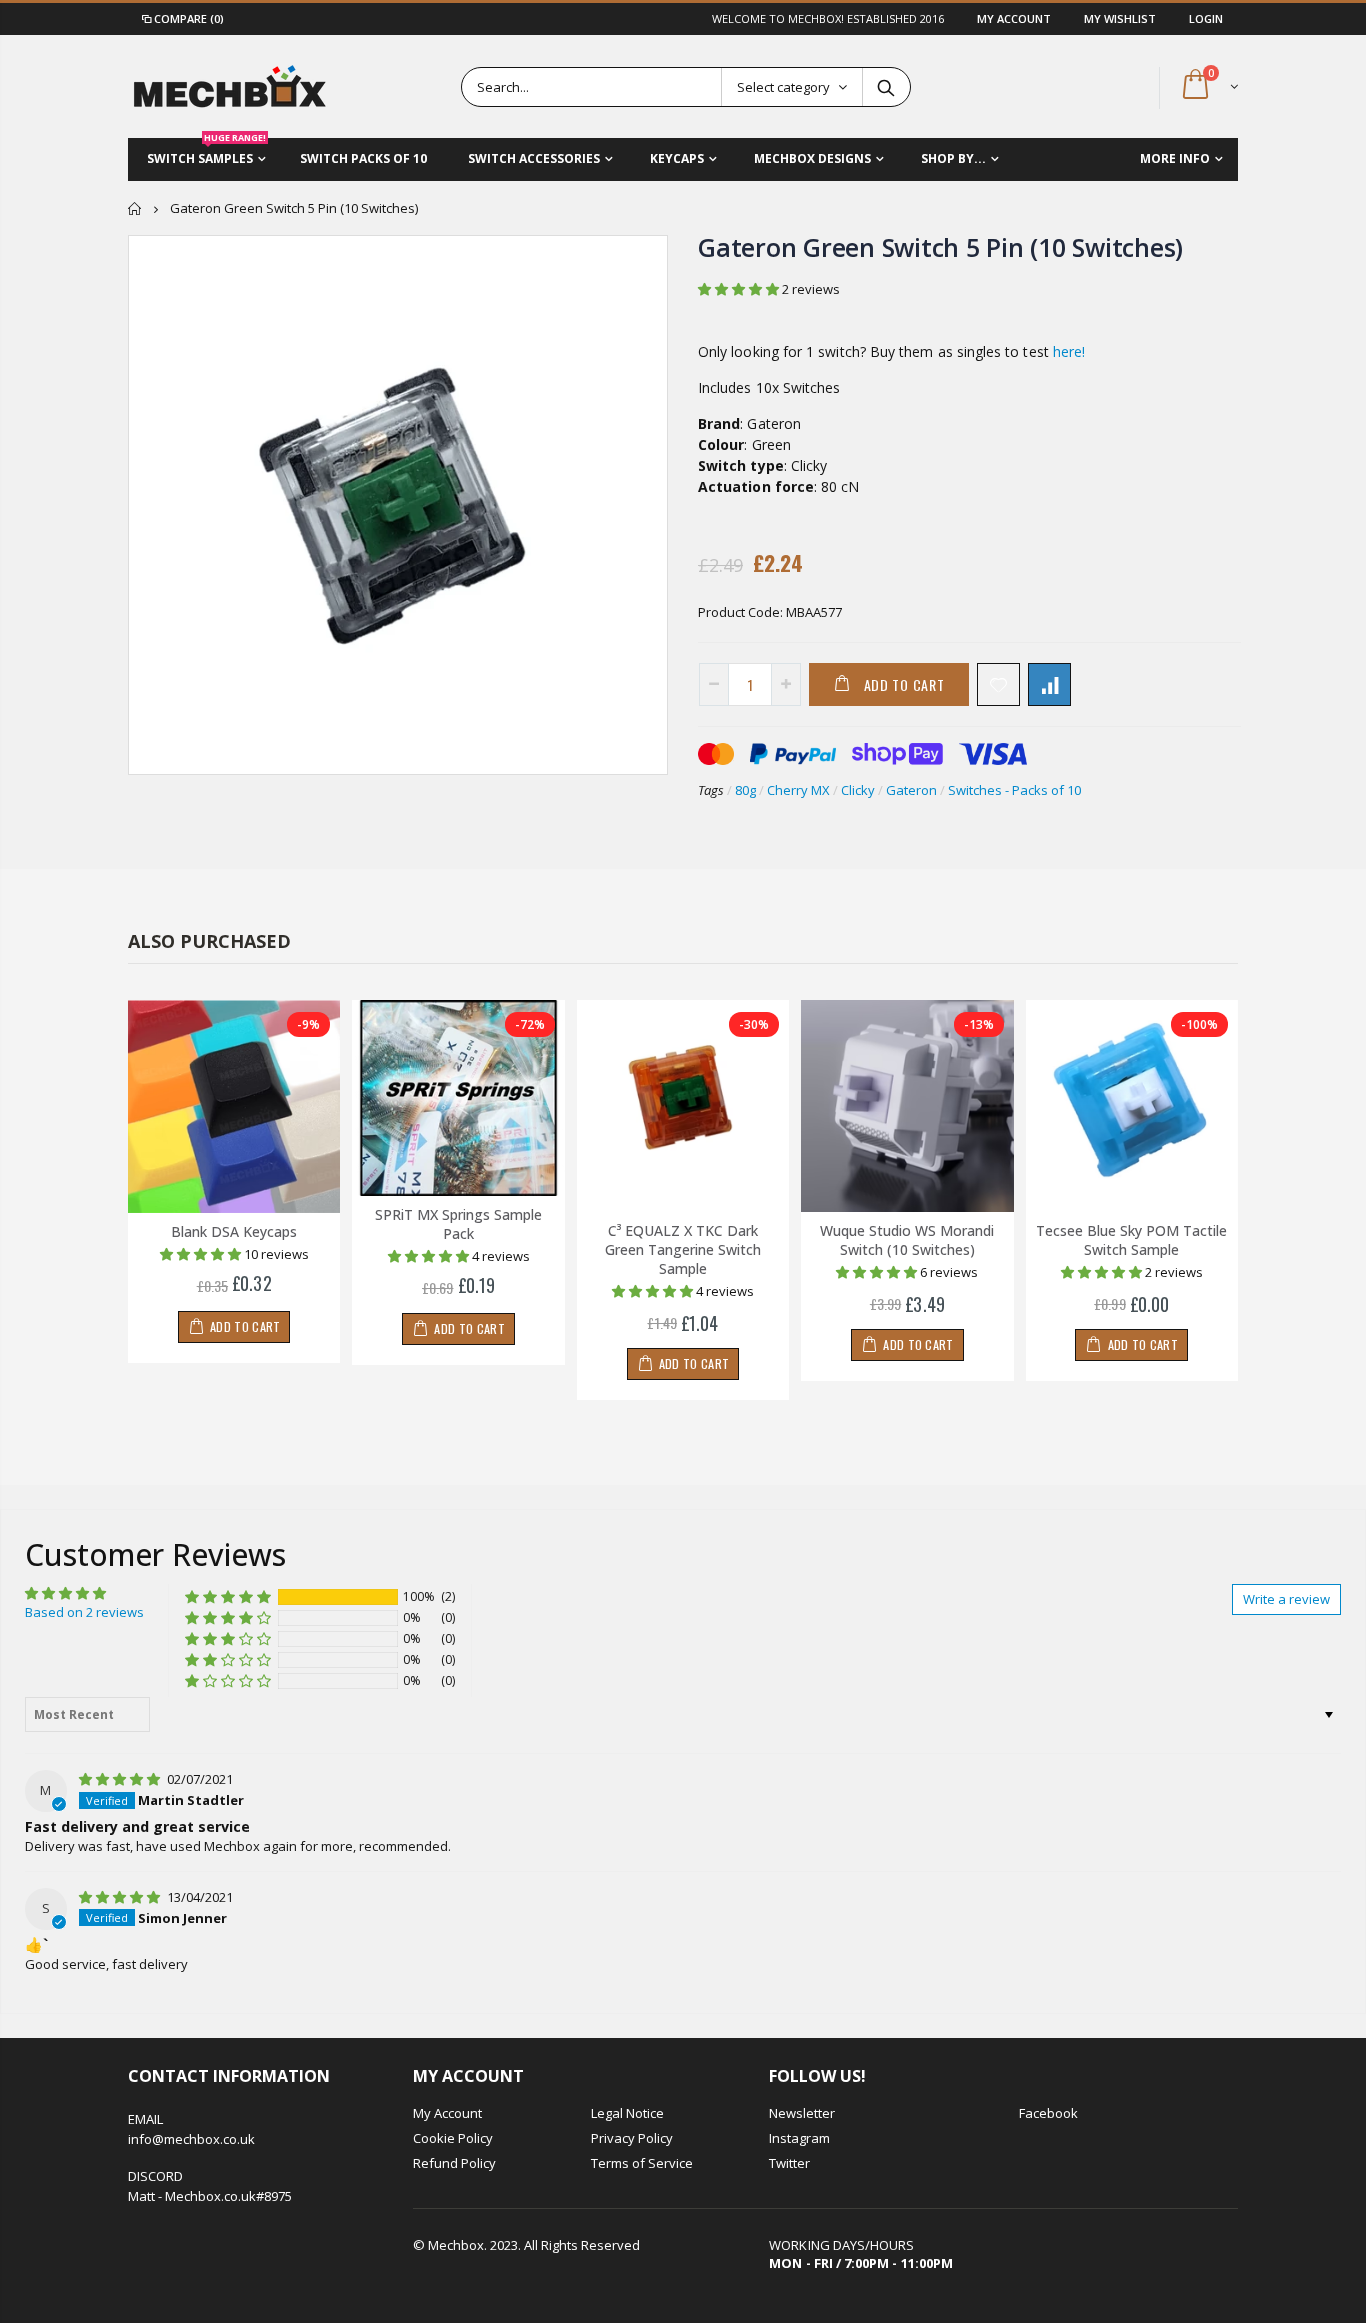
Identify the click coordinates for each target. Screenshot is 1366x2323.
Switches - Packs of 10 (1014, 790)
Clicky (858, 790)
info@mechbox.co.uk (191, 2139)
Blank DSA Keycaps (234, 1231)
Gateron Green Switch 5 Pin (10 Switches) (940, 247)
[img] (121, 1779)
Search (885, 87)
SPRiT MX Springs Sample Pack (458, 1224)
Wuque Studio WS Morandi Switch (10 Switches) (907, 1240)
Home (135, 208)
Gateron (911, 790)
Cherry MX (798, 790)
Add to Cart (904, 684)
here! (1069, 351)
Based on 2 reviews (84, 1612)
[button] (740, 289)
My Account (1015, 18)
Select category (783, 87)
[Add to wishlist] (998, 684)
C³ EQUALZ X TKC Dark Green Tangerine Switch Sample (683, 1249)
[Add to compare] (1049, 684)
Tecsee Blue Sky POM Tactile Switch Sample (1131, 1240)
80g (745, 790)
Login (1206, 18)
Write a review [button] (1286, 1599)
